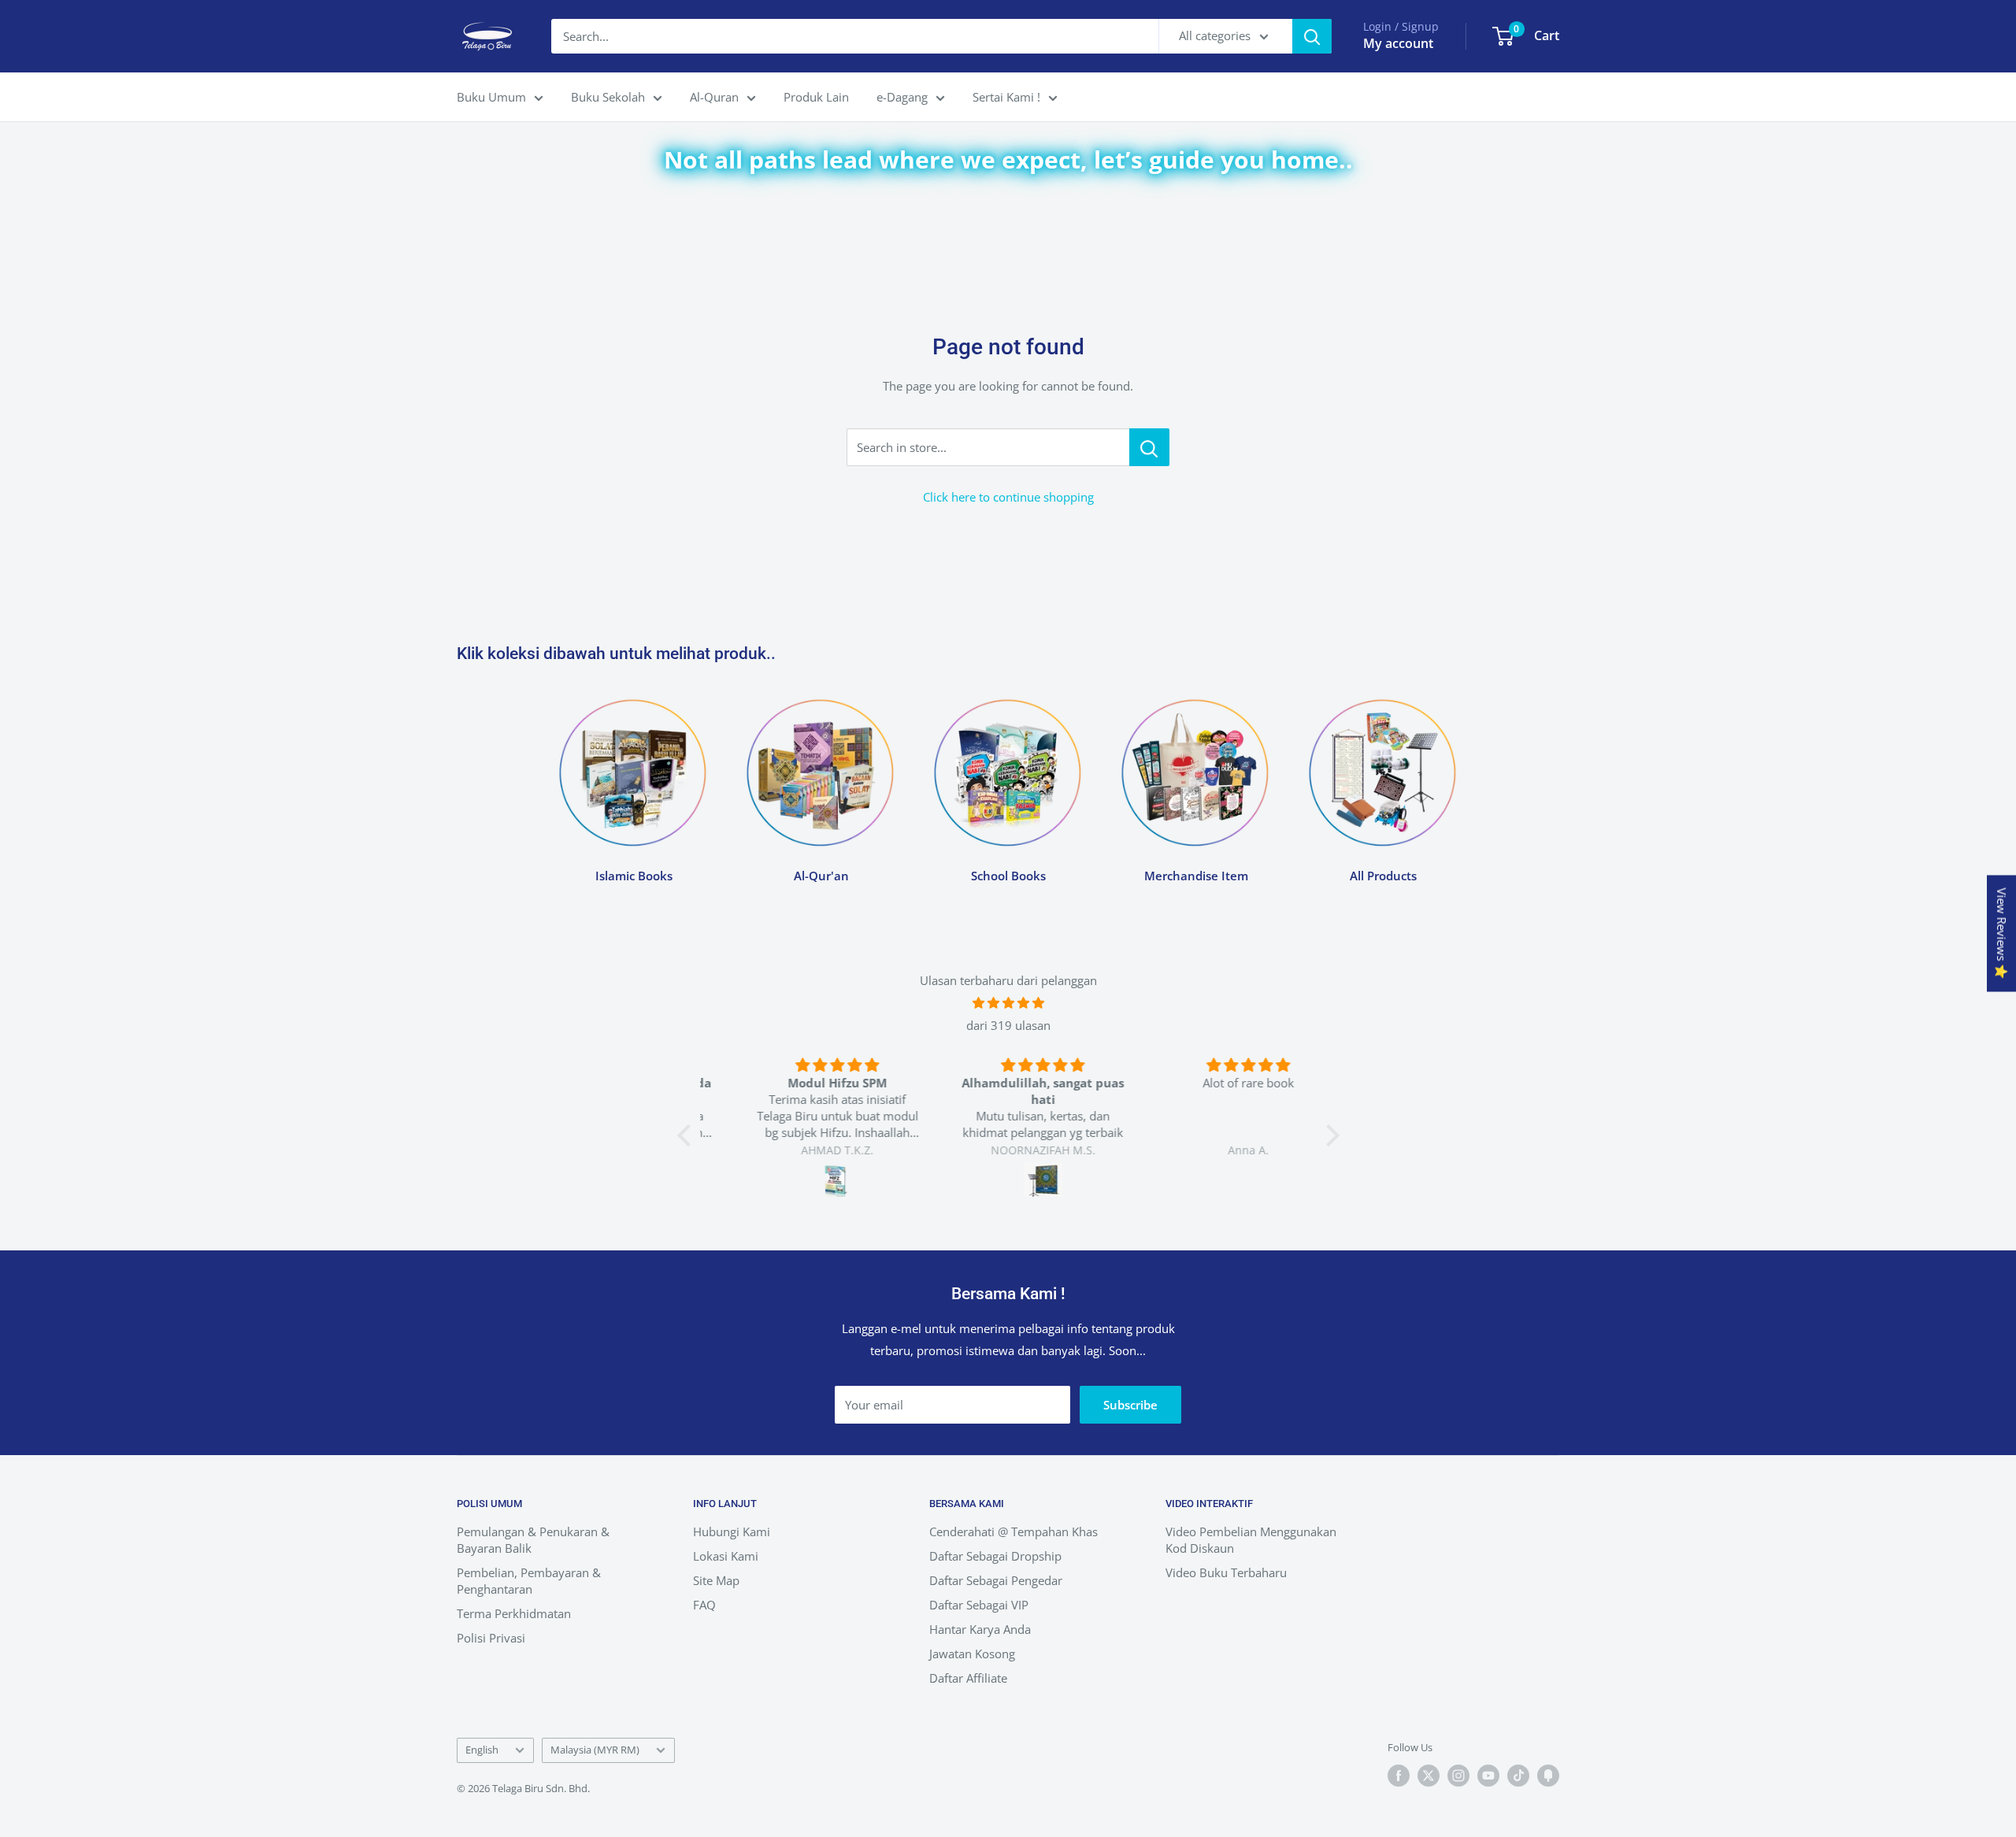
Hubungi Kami (732, 1531)
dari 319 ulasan (1008, 1025)
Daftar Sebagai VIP (979, 1605)
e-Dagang (902, 97)
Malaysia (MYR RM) (595, 1750)
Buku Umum (491, 97)
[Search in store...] (1149, 447)
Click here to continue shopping (1008, 497)
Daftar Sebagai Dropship (995, 1556)
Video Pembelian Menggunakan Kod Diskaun (1251, 1540)
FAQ (704, 1605)
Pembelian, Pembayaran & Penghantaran (529, 1581)
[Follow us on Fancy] (1548, 1776)
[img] (1008, 1003)
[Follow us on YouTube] (1488, 1776)
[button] (687, 1135)
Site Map (716, 1580)
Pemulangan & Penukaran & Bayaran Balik (533, 1540)
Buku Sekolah (608, 97)
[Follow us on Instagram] (1458, 1776)
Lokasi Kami (726, 1556)
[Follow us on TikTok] (1518, 1776)
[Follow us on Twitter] (1429, 1776)
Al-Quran (714, 97)
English (482, 1750)
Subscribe (1130, 1405)
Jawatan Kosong (972, 1654)
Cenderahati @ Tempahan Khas (1014, 1531)
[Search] (1312, 36)
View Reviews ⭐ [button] (2002, 933)
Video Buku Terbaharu (1226, 1572)
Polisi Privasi (491, 1638)
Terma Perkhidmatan (514, 1613)
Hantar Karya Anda (980, 1629)
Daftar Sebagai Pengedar (996, 1580)
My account (1398, 43)
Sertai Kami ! (1006, 97)
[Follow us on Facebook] (1399, 1776)
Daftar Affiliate (968, 1678)
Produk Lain (816, 97)
